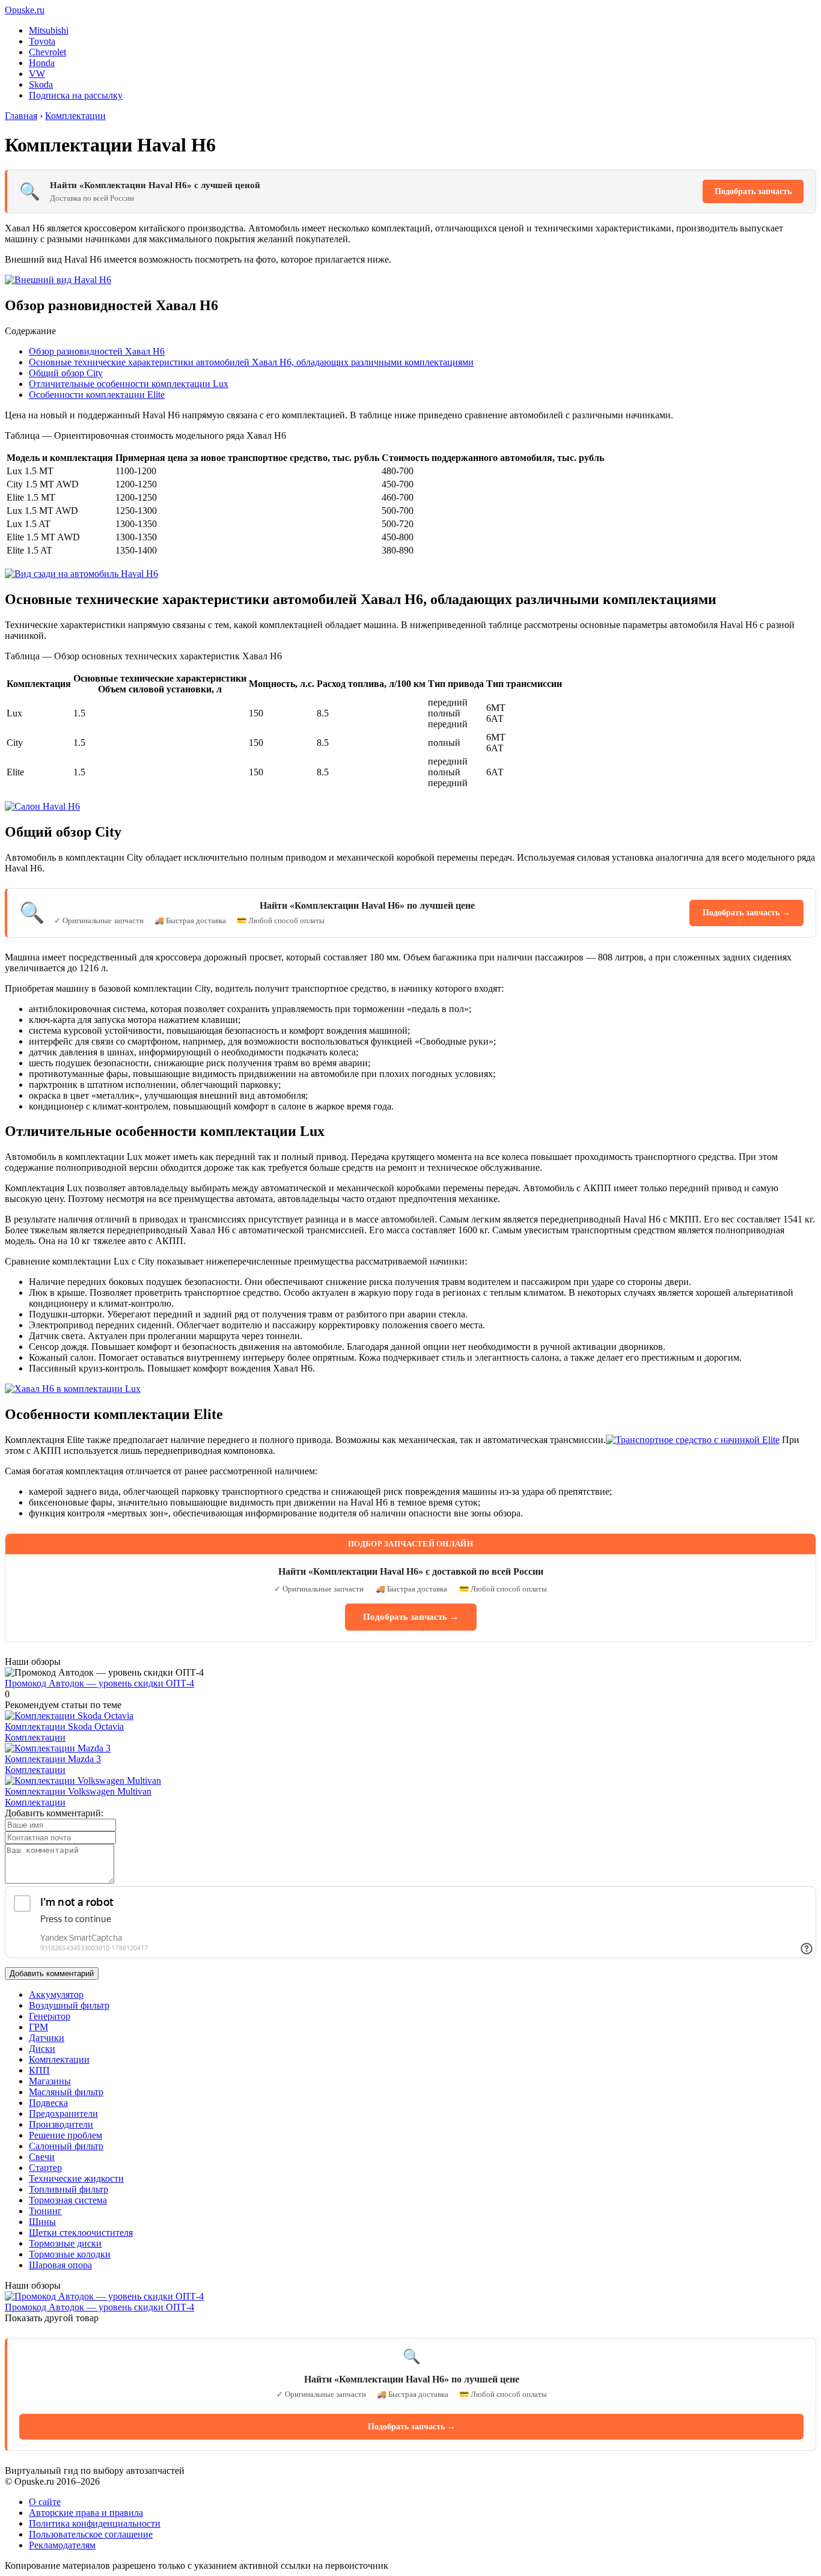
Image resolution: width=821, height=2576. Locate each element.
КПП (39, 2070)
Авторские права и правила (86, 2513)
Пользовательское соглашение (91, 2534)
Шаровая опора (60, 2265)
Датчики (47, 2038)
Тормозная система (68, 2200)
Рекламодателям (62, 2545)
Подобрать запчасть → (746, 913)
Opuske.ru (25, 10)
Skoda (41, 84)
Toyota (42, 41)
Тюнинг (45, 2211)
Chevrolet (47, 52)
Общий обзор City (66, 373)
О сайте (45, 2502)
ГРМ (38, 2027)
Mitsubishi (49, 30)
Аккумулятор (56, 1995)
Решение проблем (66, 2135)
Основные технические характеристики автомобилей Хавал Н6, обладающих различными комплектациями (251, 362)
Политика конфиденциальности (95, 2523)
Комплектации (35, 1737)
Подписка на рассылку (76, 95)
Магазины (50, 2081)
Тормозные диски (65, 2243)
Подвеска (48, 2103)
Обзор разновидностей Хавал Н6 (97, 351)
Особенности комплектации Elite (97, 395)
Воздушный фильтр (69, 2005)
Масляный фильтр (66, 2092)
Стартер (45, 2168)
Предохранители (63, 2114)
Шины (42, 2222)
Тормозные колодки (70, 2254)
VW (37, 74)
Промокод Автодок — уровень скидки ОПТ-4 (99, 1683)
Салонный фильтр (66, 2146)
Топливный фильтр (69, 2189)
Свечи (42, 2157)
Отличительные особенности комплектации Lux (129, 384)
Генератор (50, 2016)
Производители (61, 2124)
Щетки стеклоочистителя (81, 2233)
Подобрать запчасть (753, 191)
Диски (42, 2049)
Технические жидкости (76, 2178)
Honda (42, 63)
